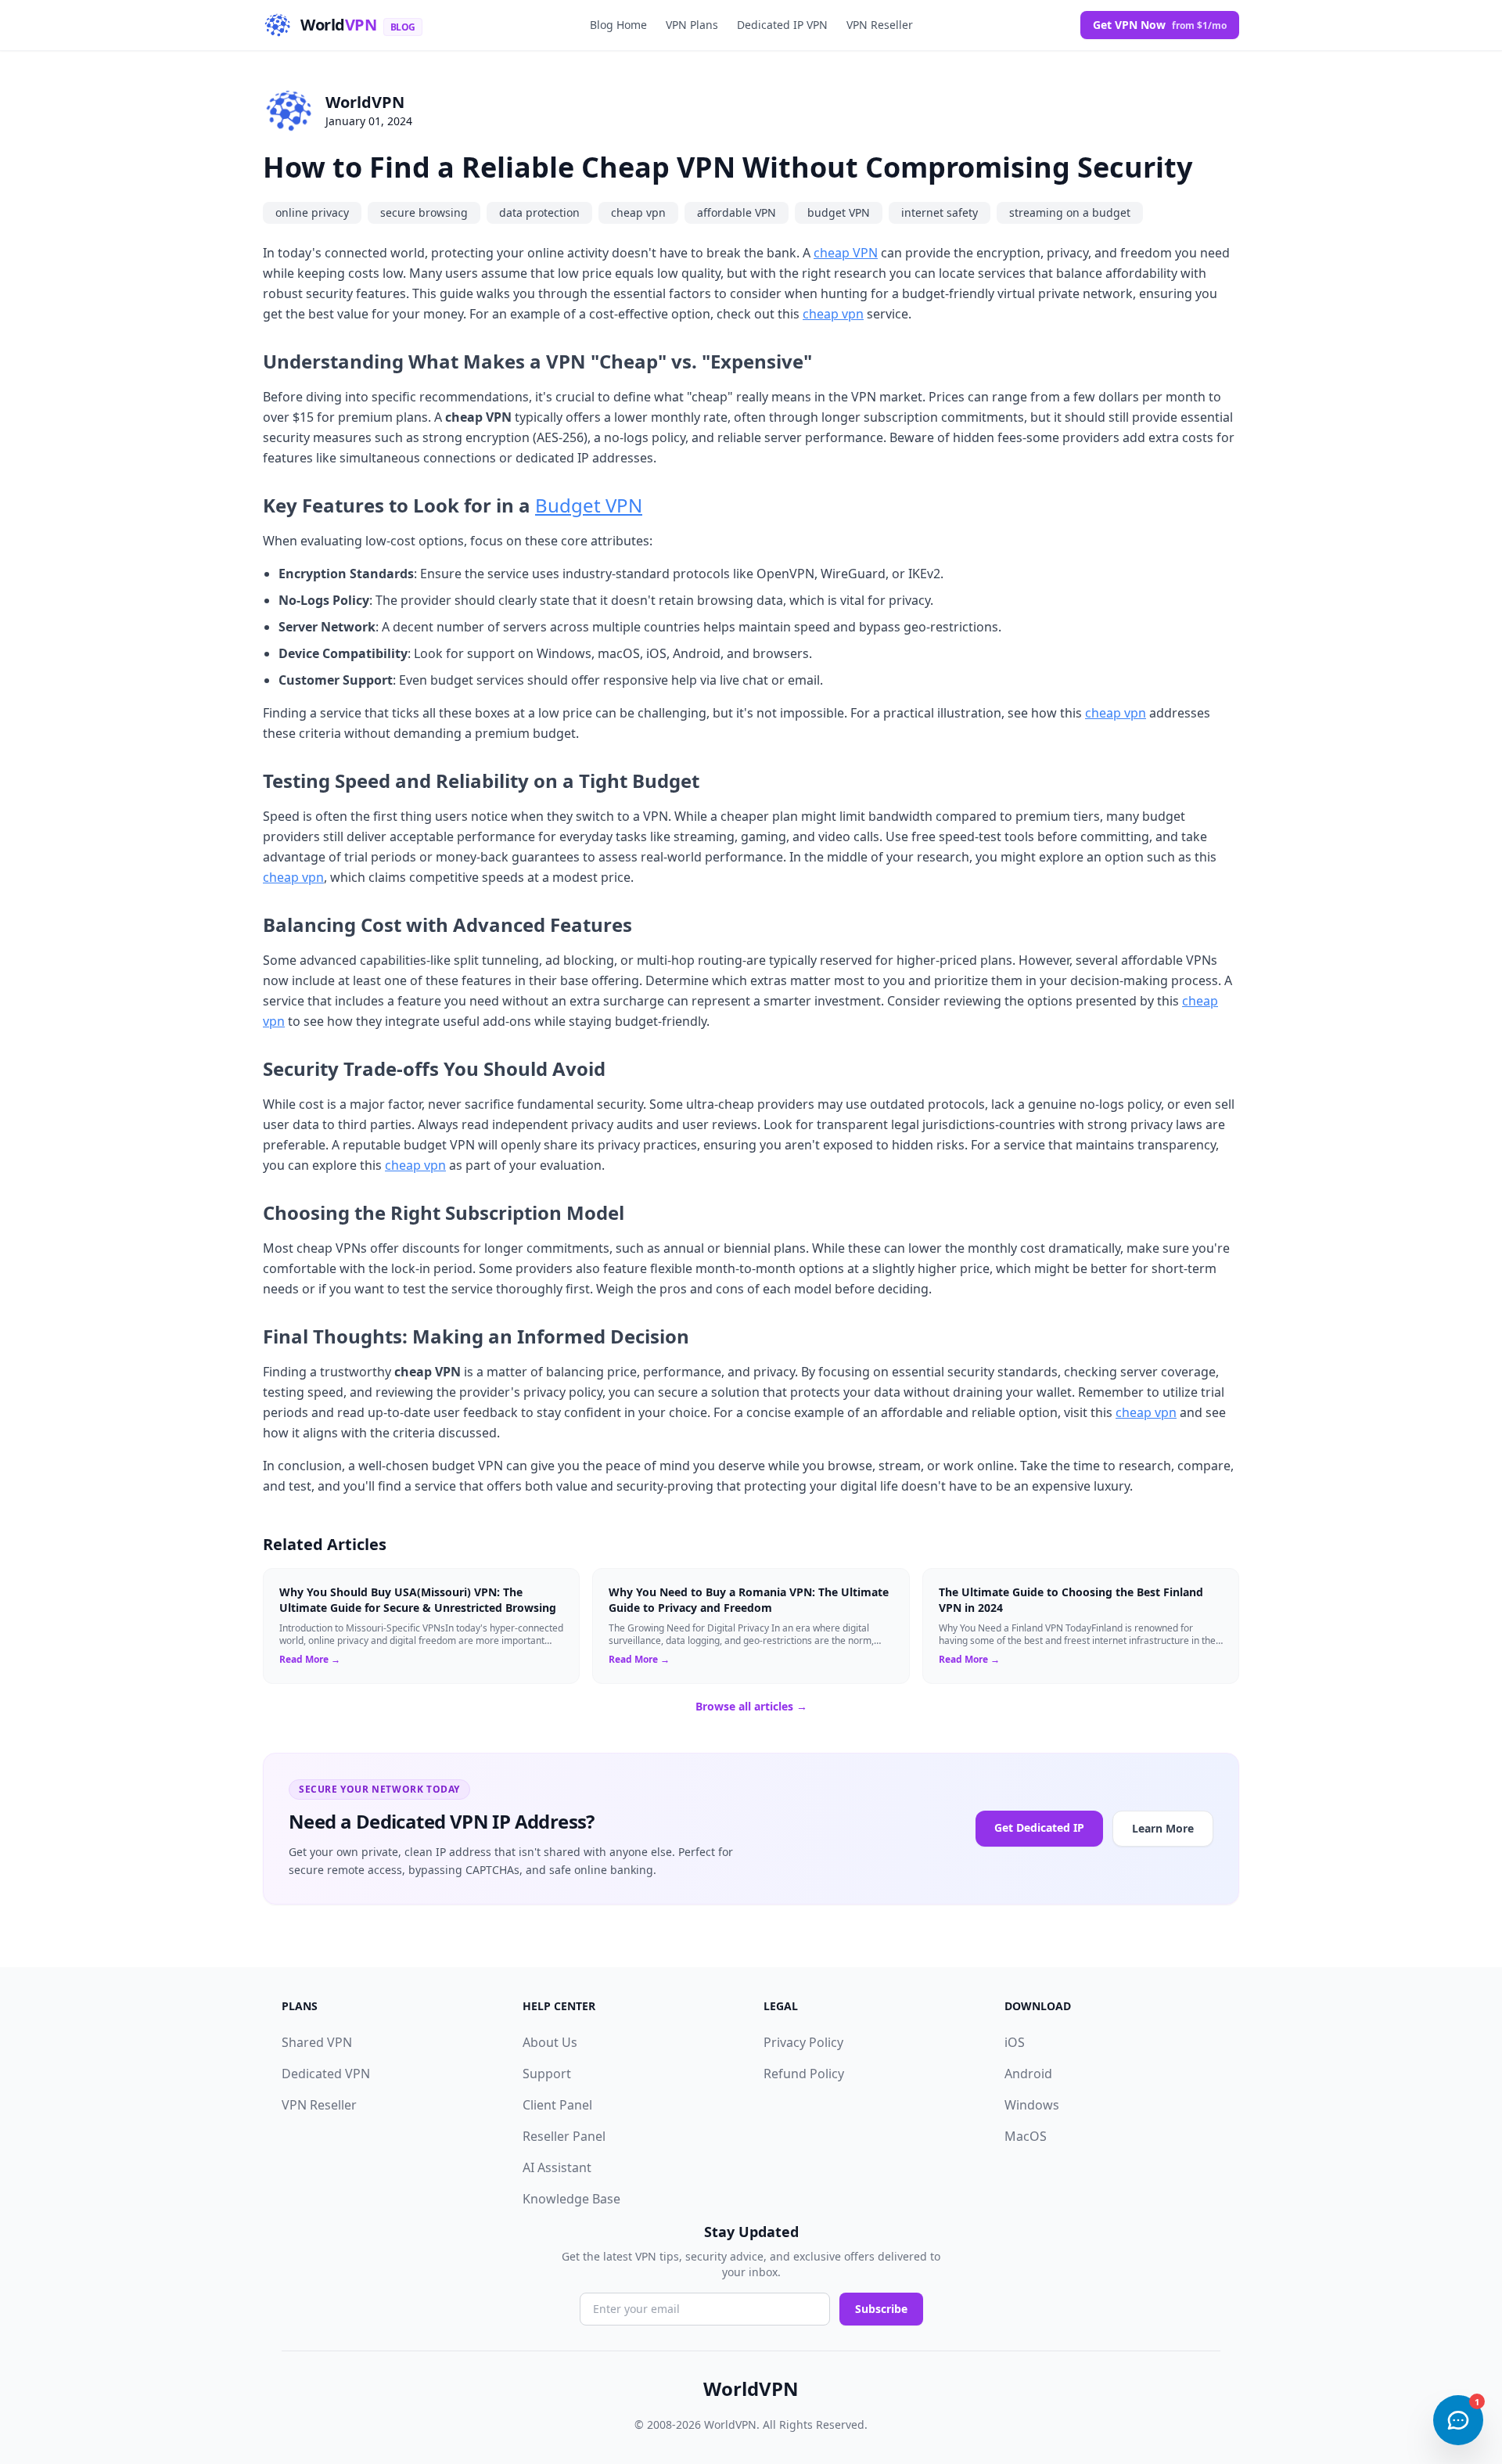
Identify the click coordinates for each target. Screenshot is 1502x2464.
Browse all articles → (751, 1706)
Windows (1032, 2105)
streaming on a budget (1070, 212)
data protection (539, 212)
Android (1028, 2074)
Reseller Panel (564, 2136)
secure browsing (424, 212)
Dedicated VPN (326, 2074)
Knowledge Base (571, 2199)
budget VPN (839, 212)
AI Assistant (557, 2167)
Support (547, 2074)
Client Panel (557, 2105)
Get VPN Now (1160, 25)
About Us (550, 2042)
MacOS (1026, 2136)
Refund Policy (804, 2074)
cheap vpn (638, 212)
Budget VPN (589, 505)
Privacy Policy (803, 2042)
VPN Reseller (880, 25)
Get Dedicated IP (1039, 1827)
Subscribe (881, 2309)
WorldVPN (365, 102)
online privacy (312, 212)
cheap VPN (846, 253)
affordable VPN (737, 212)
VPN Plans (692, 25)
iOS (1015, 2042)
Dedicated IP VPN (782, 25)
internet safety (940, 212)
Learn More (1163, 1828)
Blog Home (618, 25)
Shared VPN (317, 2042)
